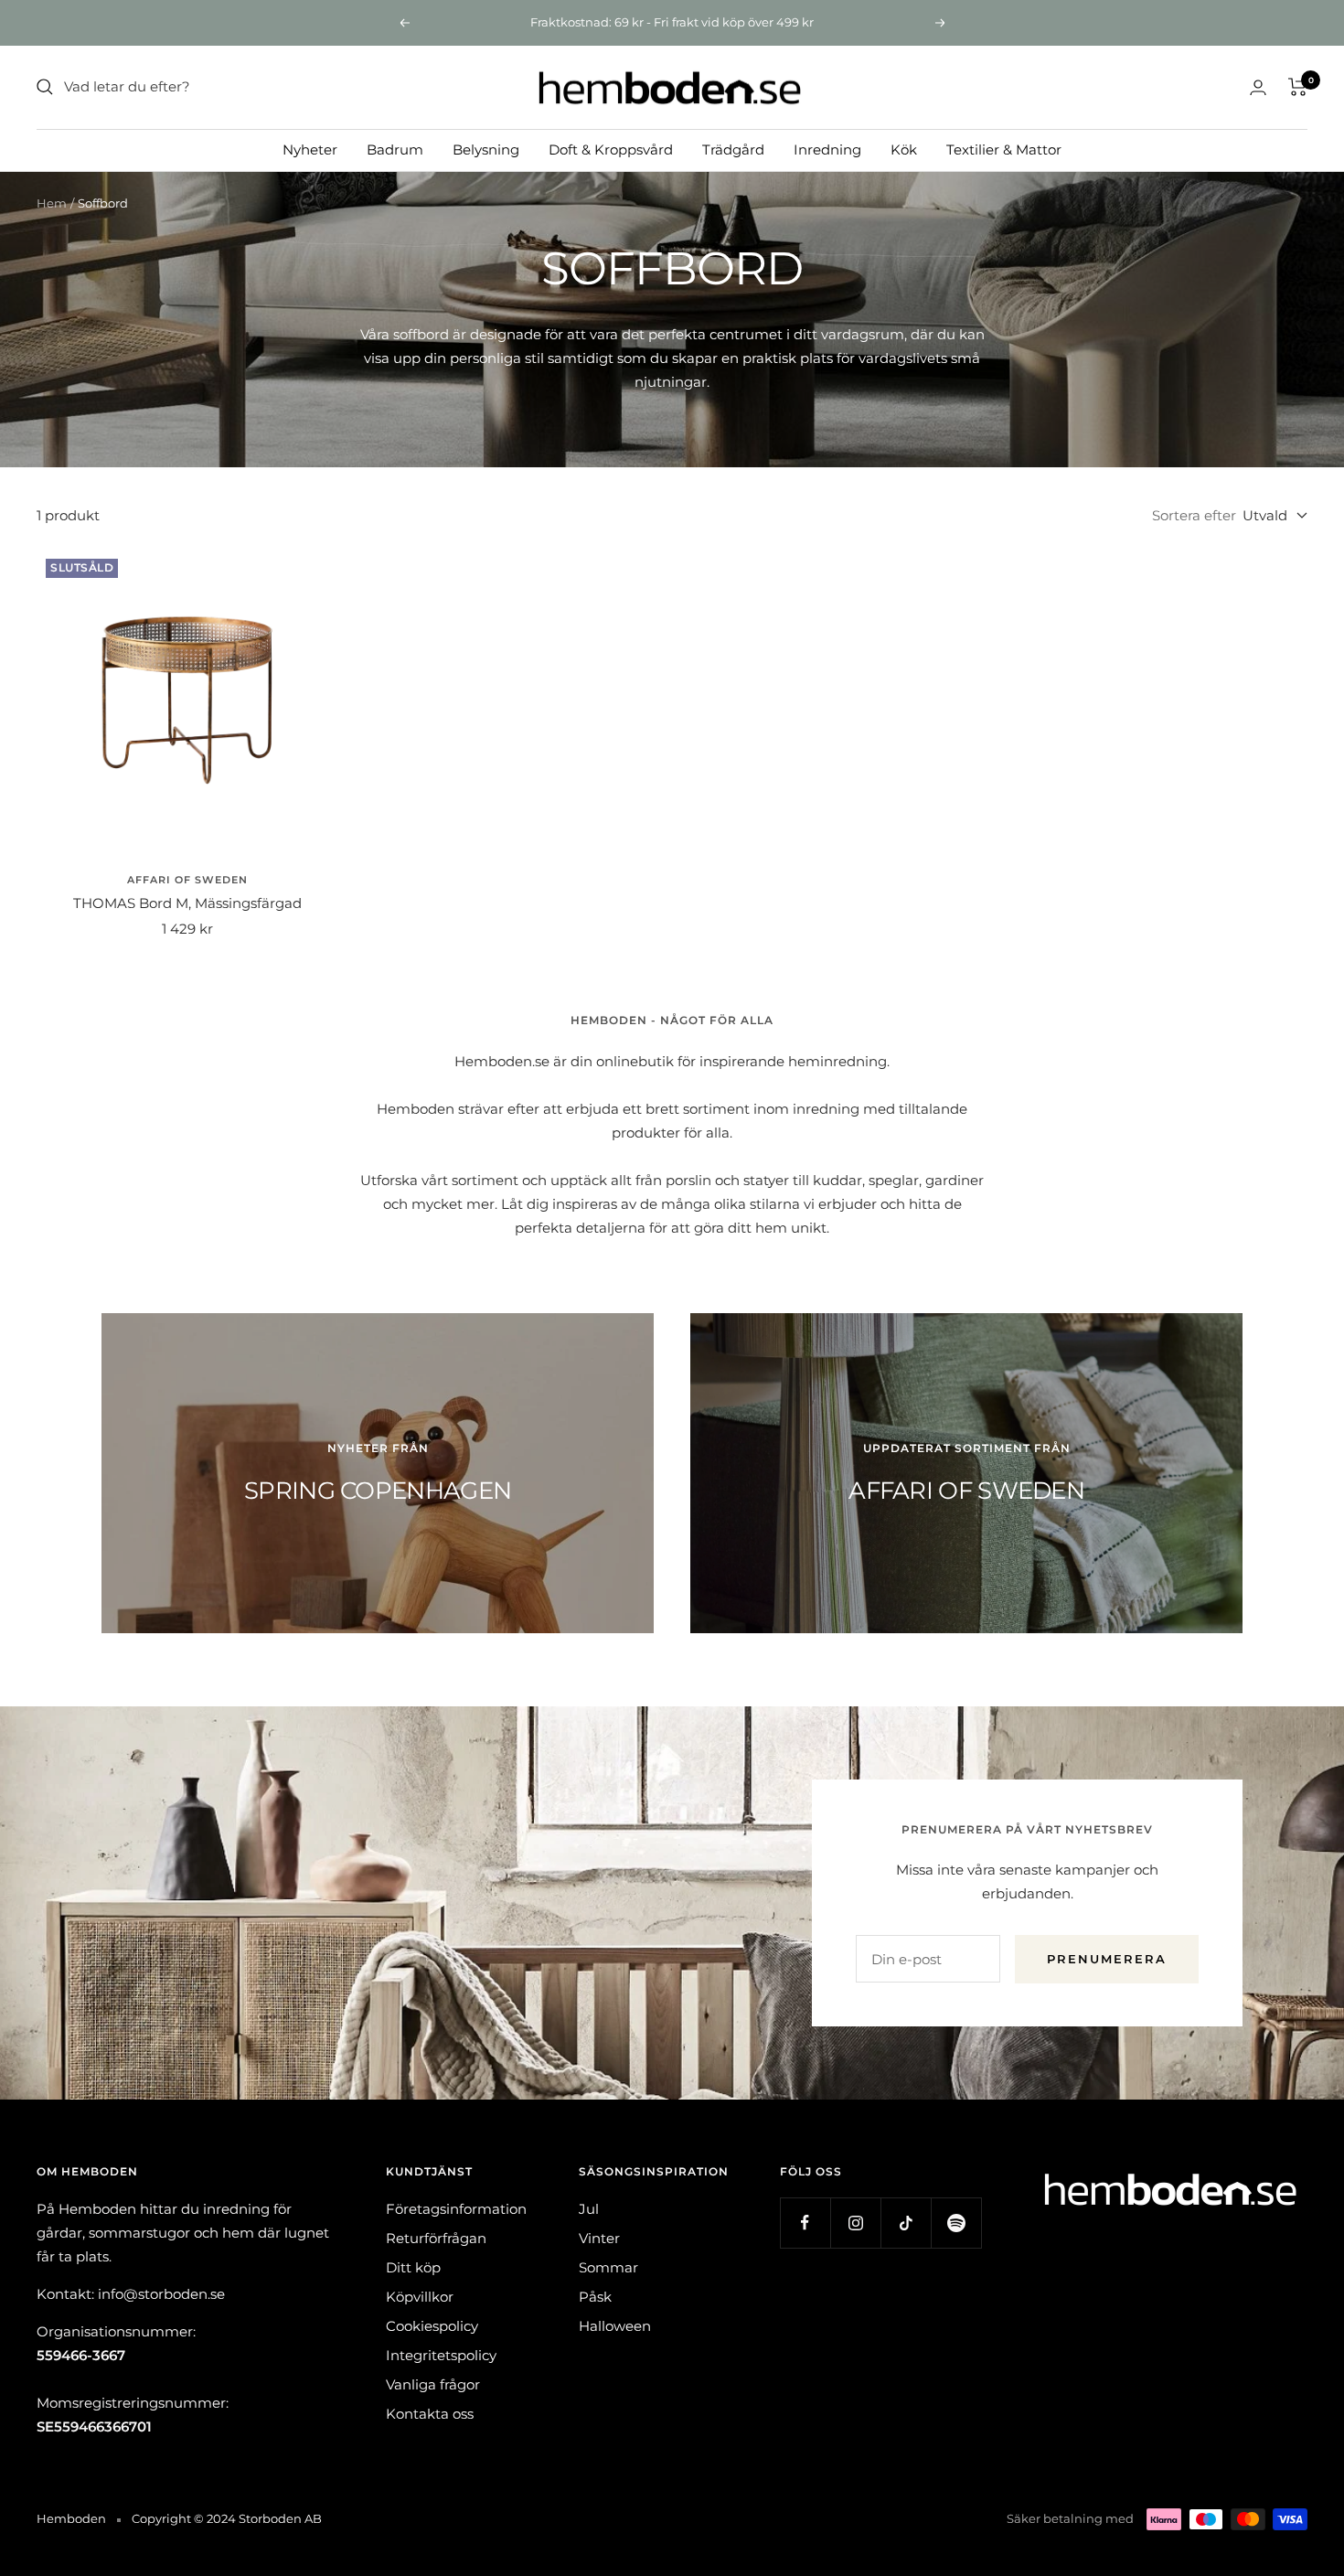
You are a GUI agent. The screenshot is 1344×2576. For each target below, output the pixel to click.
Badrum (395, 149)
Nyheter (310, 149)
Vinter (599, 2238)
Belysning (486, 149)
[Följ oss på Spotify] (956, 2223)
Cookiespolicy (432, 2326)
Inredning (827, 149)
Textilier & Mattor (1004, 149)
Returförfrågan (436, 2238)
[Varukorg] (1298, 87)
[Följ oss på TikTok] (906, 2223)
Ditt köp (413, 2267)
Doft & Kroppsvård (611, 149)
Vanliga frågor (433, 2384)
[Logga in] (1258, 87)
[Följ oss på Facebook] (805, 2223)
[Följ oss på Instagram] (855, 2223)
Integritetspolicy (441, 2355)
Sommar (608, 2267)
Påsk (595, 2297)
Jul (589, 2209)
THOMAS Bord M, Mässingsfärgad (187, 903)
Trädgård (733, 149)
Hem (52, 203)
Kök (904, 149)
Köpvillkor (420, 2297)
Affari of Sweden (187, 880)
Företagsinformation (456, 2209)
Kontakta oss (430, 2414)
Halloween (615, 2326)
